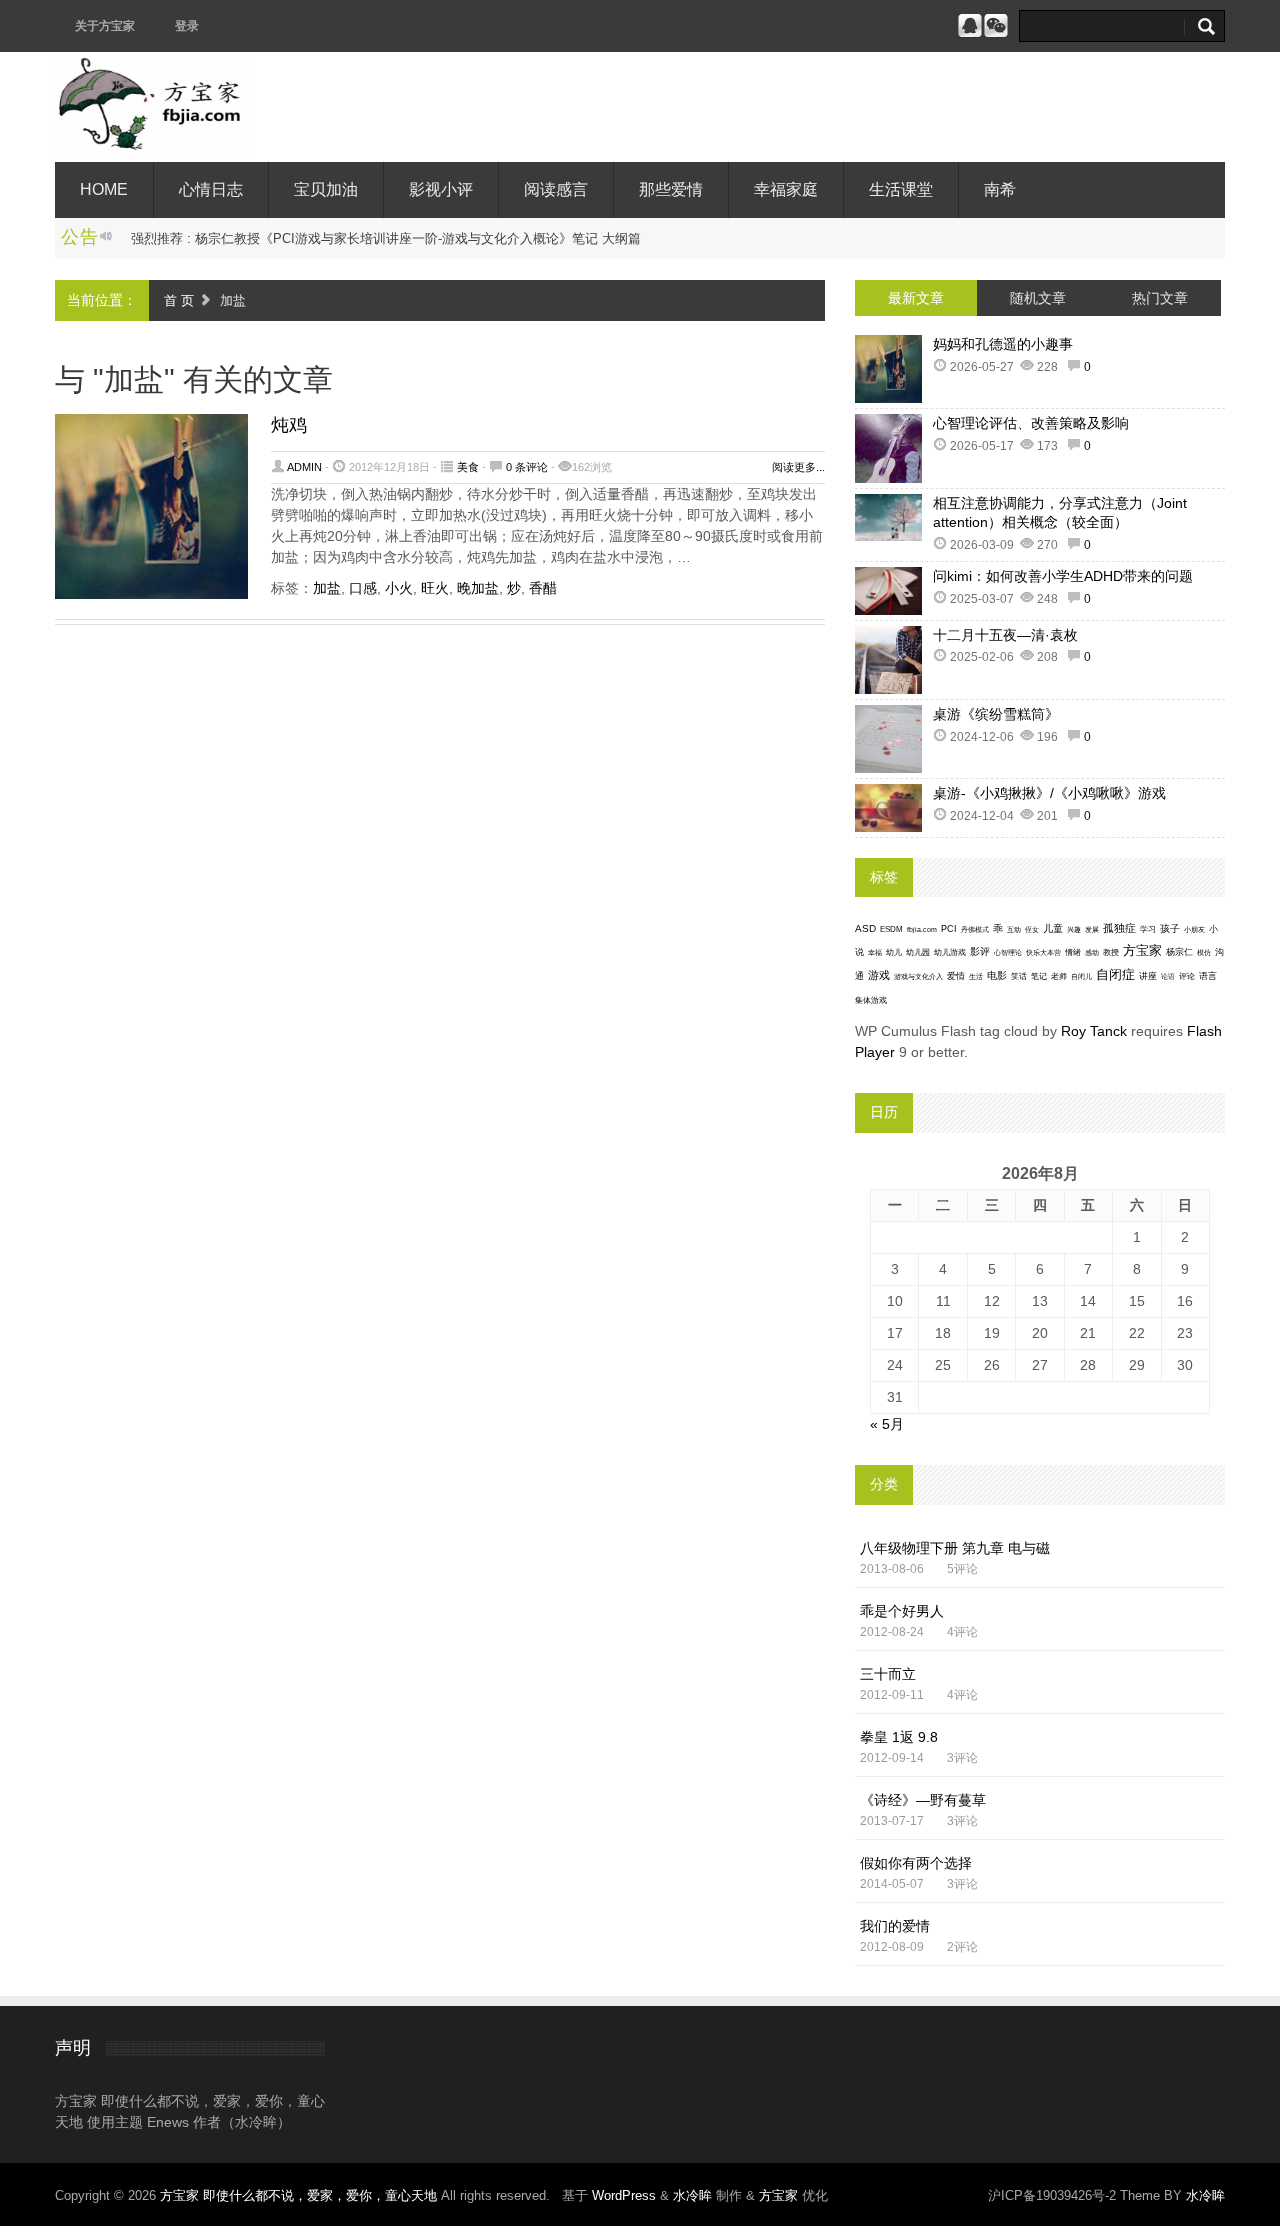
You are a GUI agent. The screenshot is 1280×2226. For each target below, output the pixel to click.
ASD (865, 928)
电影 (997, 975)
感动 (1092, 952)
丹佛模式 (975, 929)
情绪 (1073, 952)
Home (104, 189)
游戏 (879, 975)
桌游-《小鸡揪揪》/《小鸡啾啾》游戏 (1049, 793)
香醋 (543, 588)
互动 (1014, 929)
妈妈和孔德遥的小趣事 (1003, 344)
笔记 (1039, 976)
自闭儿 (1081, 976)
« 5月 (887, 1424)
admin (304, 467)
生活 (976, 976)
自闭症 (1115, 975)
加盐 (327, 588)
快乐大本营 (1043, 952)
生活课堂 (901, 189)
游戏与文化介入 (918, 976)
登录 (187, 26)
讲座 (1148, 976)
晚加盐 (478, 588)
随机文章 (1038, 298)
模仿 (1204, 953)
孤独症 (1119, 928)
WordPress (624, 2195)
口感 (363, 588)
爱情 (956, 976)
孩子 (1170, 928)
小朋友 (1194, 929)
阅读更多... (798, 467)
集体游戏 (871, 1000)
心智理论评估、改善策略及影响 (1031, 423)
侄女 (1032, 929)
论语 (1168, 977)
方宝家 (1142, 950)
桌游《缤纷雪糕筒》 (996, 714)
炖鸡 (289, 425)
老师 (1059, 976)
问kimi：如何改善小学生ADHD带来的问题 (1063, 576)
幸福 (875, 952)
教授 (1111, 952)
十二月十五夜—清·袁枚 (1005, 635)
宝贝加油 (326, 189)
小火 (399, 588)
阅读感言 (556, 189)
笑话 (1019, 976)
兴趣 (1074, 929)
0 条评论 (527, 467)
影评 (980, 951)
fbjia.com (922, 929)
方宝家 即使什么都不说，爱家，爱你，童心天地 (300, 2195)
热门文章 (1160, 298)
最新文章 (916, 298)
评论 (1187, 976)
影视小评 (441, 189)
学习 (1148, 929)
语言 (1208, 976)
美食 (468, 467)
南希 (1000, 189)
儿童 (1053, 928)
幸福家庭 (786, 189)
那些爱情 (671, 189)
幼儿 (894, 952)
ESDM (891, 929)
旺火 (435, 588)
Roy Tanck (1094, 1031)
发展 (1092, 929)
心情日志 (211, 189)
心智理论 (1008, 952)
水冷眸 (692, 2195)
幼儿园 (918, 952)
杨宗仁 (1179, 952)
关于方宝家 (105, 26)
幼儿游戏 (950, 952)
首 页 (179, 300)
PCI (949, 929)
